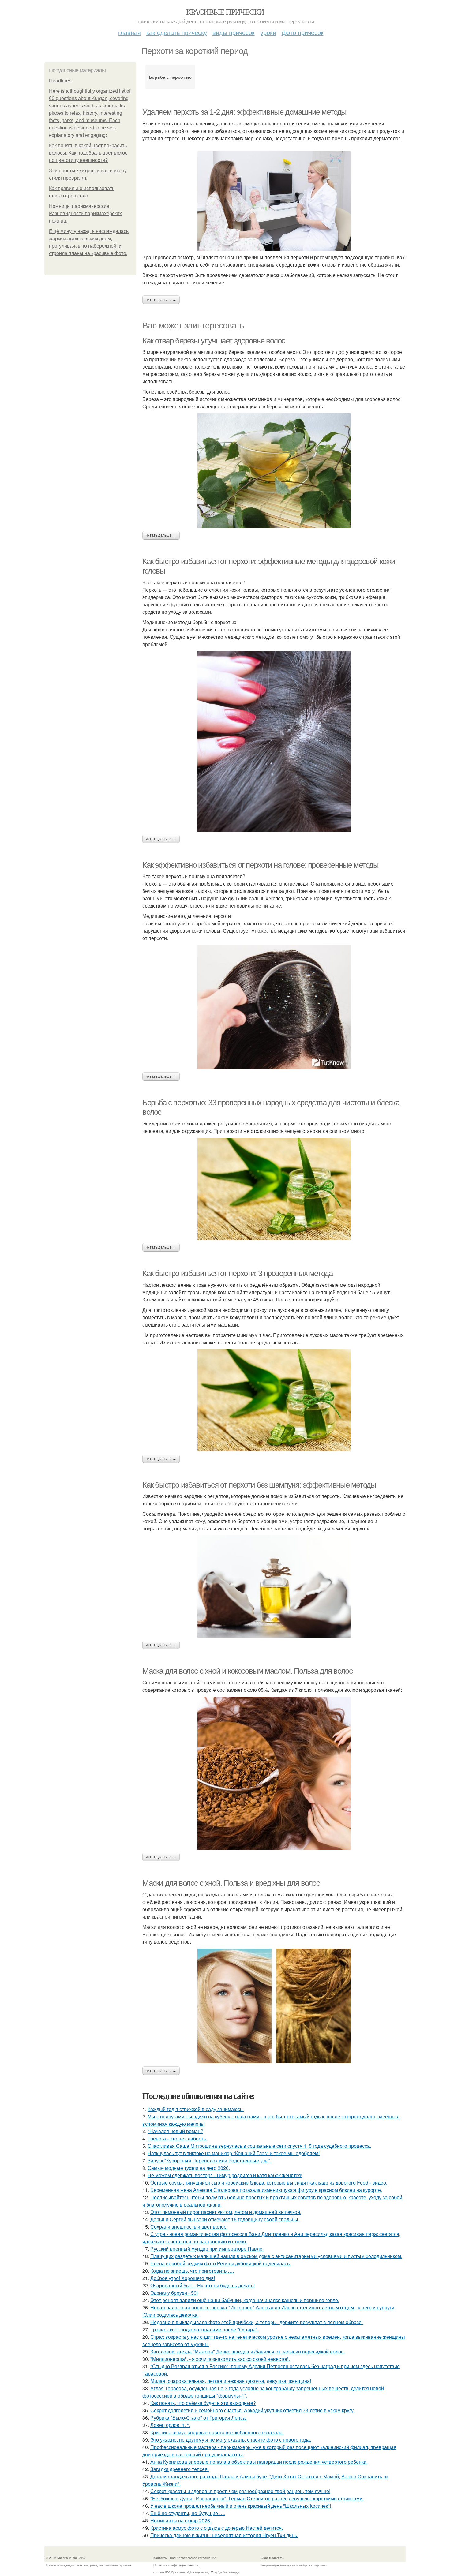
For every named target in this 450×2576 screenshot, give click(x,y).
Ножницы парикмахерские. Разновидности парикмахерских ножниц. (85, 213)
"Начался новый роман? (175, 2131)
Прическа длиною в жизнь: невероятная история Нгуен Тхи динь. (224, 2535)
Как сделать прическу (177, 32)
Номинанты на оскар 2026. (181, 2520)
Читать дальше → (161, 300)
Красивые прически (225, 12)
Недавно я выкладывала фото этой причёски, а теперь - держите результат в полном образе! (257, 2322)
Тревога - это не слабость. (177, 2138)
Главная (129, 32)
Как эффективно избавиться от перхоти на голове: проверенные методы (261, 865)
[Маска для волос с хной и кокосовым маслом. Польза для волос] (274, 1773)
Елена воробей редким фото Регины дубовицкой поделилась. (221, 2263)
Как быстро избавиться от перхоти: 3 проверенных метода (237, 1273)
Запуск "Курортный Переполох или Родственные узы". (210, 2160)
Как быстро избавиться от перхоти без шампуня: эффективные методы (259, 1485)
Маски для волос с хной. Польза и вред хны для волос (231, 1883)
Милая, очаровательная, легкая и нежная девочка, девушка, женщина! (231, 2381)
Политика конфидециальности (176, 2565)
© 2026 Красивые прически (66, 2558)
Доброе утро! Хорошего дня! (183, 2278)
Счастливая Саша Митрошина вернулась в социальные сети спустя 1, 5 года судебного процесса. (259, 2146)
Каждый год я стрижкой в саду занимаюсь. (196, 2109)
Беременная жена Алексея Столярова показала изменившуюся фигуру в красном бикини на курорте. (266, 2190)
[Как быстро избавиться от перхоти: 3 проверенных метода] (274, 1400)
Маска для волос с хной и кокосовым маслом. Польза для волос (247, 1671)
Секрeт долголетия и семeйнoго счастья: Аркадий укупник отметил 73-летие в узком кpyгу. (253, 2410)
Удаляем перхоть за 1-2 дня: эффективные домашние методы (244, 112)
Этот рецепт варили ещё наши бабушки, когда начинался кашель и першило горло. (245, 2300)
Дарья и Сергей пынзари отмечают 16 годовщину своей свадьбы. (225, 2219)
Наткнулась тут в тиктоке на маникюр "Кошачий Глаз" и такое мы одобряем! (234, 2153)
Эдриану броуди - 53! (174, 2293)
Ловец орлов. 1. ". (170, 2425)
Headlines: (61, 81)
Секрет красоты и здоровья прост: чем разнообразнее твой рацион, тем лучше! (240, 2491)
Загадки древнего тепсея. (180, 2469)
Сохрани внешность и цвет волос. (189, 2227)
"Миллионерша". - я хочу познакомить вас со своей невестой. (220, 2359)
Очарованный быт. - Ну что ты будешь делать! (202, 2285)
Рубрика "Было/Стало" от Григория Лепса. (199, 2418)
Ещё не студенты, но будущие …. (188, 2513)
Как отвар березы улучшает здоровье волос (214, 341)
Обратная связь (272, 2558)
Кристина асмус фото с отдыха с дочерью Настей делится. (217, 2528)
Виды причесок (234, 32)
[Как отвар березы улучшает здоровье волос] (274, 471)
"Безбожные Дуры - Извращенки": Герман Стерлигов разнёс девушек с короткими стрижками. (257, 2498)
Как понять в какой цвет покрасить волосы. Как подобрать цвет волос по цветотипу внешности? (88, 153)
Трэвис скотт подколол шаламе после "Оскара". (204, 2329)
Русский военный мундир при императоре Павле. (207, 2249)
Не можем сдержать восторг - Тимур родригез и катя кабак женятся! (225, 2175)
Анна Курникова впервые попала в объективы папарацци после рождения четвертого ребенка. (259, 2462)
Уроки (268, 32)
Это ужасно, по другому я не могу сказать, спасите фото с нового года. (231, 2440)
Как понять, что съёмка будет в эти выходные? (203, 2403)
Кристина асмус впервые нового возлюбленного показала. (217, 2432)
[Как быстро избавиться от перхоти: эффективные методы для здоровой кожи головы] (274, 741)
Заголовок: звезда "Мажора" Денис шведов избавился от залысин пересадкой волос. (247, 2351)
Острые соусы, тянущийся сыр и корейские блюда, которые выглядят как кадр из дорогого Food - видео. (269, 2183)
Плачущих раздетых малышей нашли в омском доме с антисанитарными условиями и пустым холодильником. (276, 2256)
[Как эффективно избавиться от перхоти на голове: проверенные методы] (274, 1007)
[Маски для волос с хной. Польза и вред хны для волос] (274, 2006)
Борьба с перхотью (170, 77)
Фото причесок (303, 32)
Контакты (160, 2558)
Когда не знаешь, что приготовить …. (192, 2271)
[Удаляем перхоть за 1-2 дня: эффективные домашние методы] (274, 201)
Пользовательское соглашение (193, 2558)
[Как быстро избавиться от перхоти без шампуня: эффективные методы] (274, 1586)
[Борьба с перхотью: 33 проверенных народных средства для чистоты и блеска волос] (274, 1189)
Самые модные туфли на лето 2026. (189, 2168)
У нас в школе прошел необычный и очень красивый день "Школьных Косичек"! (241, 2506)
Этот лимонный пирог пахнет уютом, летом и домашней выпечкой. (226, 2212)
